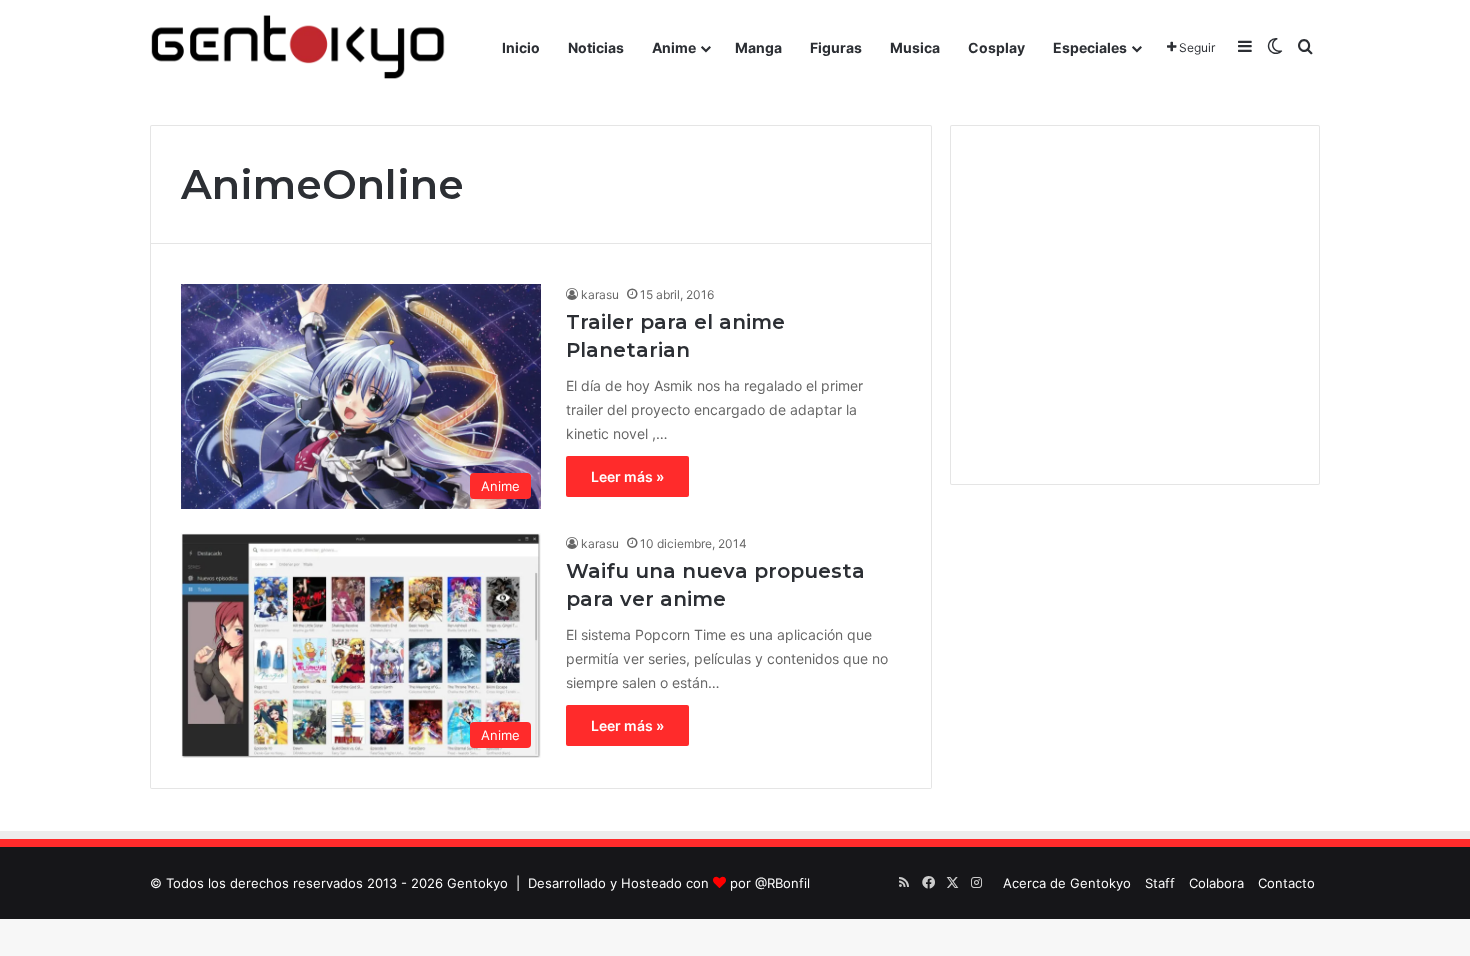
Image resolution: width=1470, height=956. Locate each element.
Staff (1160, 883)
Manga (758, 47)
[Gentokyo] (298, 47)
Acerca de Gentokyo (1067, 883)
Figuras (836, 47)
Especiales (1090, 47)
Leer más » (627, 476)
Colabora (1216, 883)
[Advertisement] (1135, 305)
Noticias (596, 47)
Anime (674, 47)
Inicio (521, 47)
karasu (600, 294)
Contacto (1286, 883)
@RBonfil (782, 883)
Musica (915, 47)
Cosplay (996, 47)
